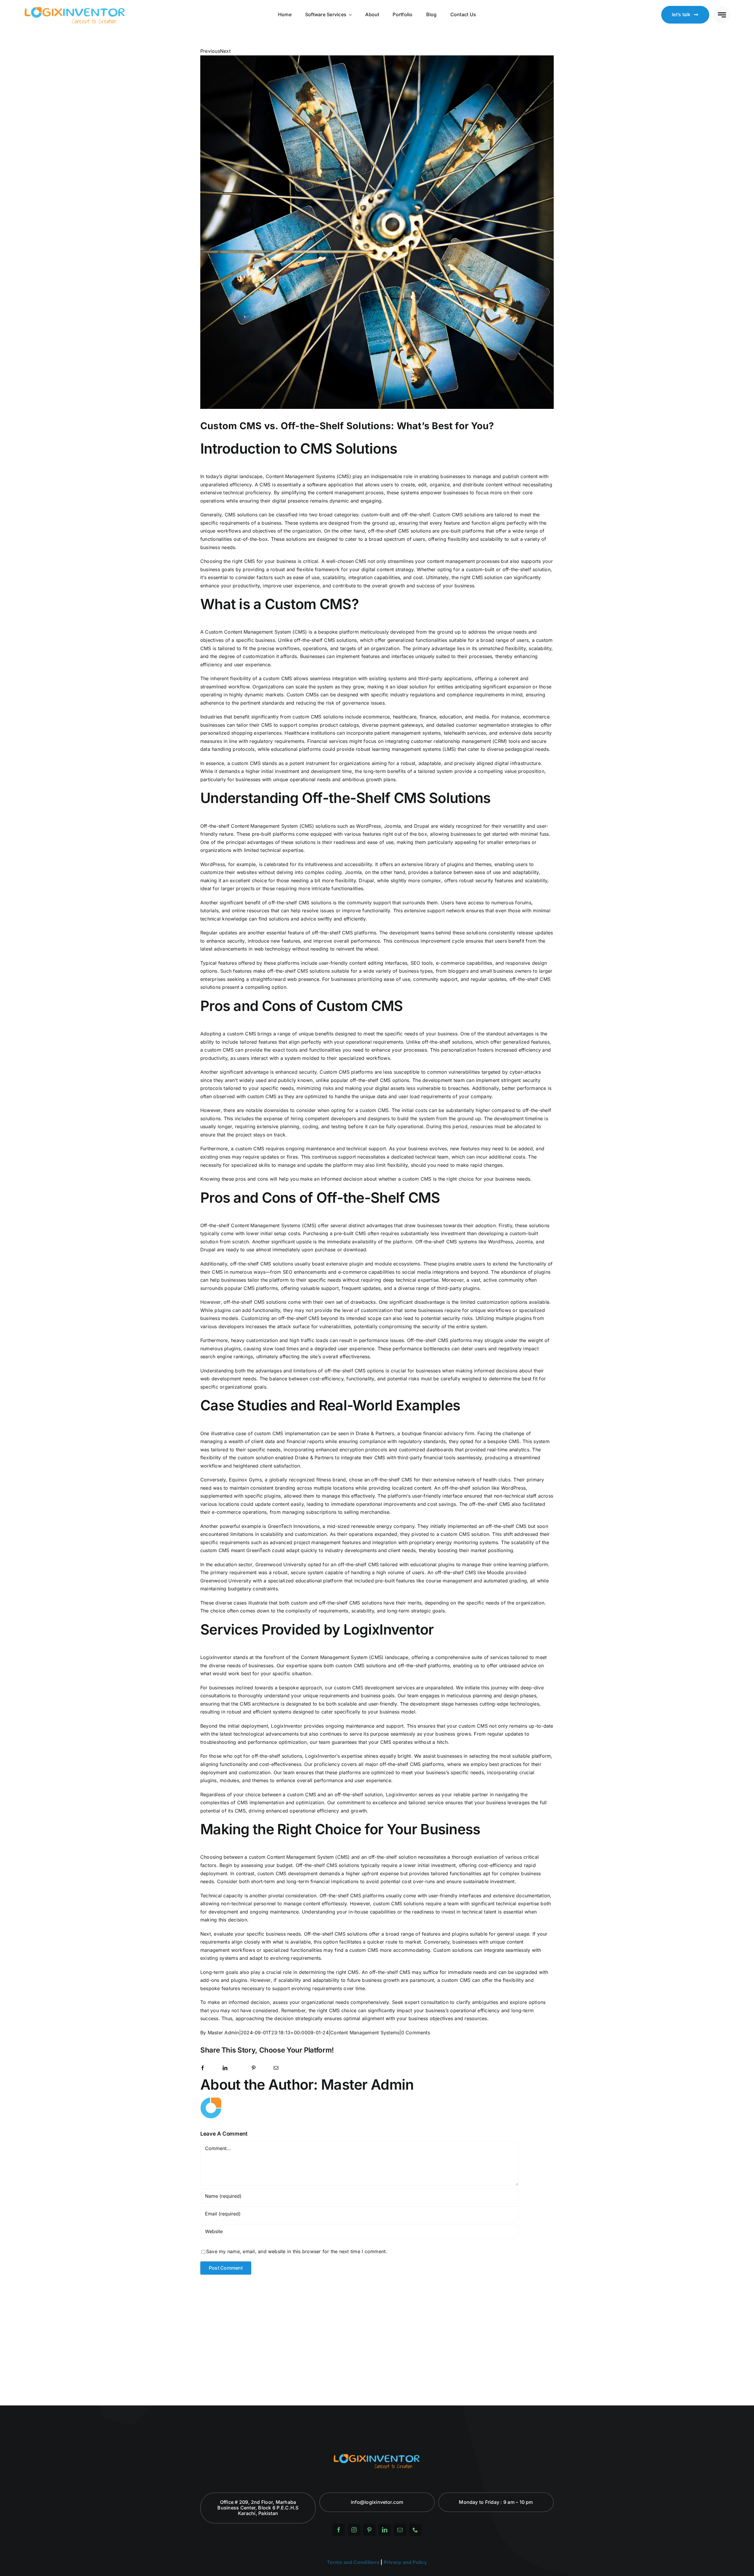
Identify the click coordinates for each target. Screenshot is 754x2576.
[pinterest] (369, 2530)
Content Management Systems (365, 2033)
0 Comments (416, 2033)
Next (225, 51)
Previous (210, 51)
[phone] (415, 2530)
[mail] (400, 2530)
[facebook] (339, 2530)
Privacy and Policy (405, 2562)
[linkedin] (385, 2530)
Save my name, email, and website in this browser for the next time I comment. (297, 2251)
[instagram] (354, 2530)
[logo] (75, 8)
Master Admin (223, 2033)
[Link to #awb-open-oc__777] (722, 15)
